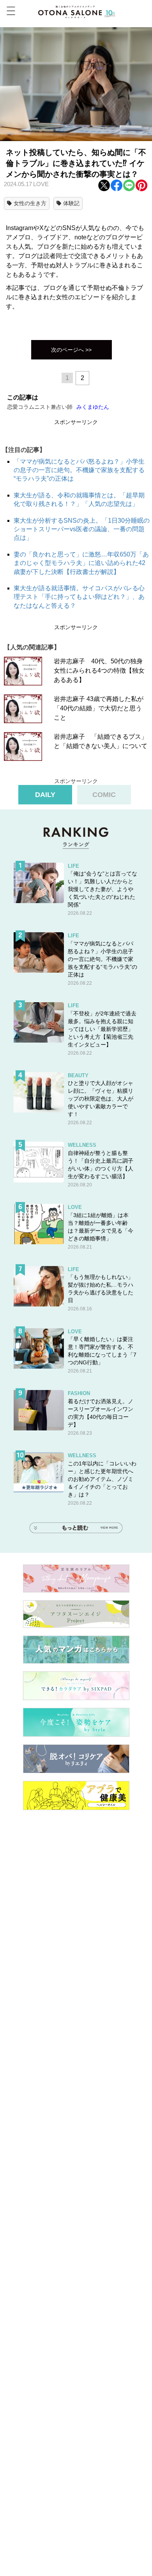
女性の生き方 (30, 203)
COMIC (104, 795)
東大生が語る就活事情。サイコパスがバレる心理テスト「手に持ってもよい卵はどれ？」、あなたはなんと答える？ (79, 597)
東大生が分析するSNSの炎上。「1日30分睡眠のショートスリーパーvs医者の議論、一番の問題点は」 (82, 529)
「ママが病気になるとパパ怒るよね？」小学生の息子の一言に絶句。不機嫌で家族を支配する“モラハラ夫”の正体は (79, 470)
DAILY (45, 795)
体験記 (71, 203)
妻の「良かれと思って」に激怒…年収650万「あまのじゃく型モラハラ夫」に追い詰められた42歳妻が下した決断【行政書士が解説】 (81, 563)
